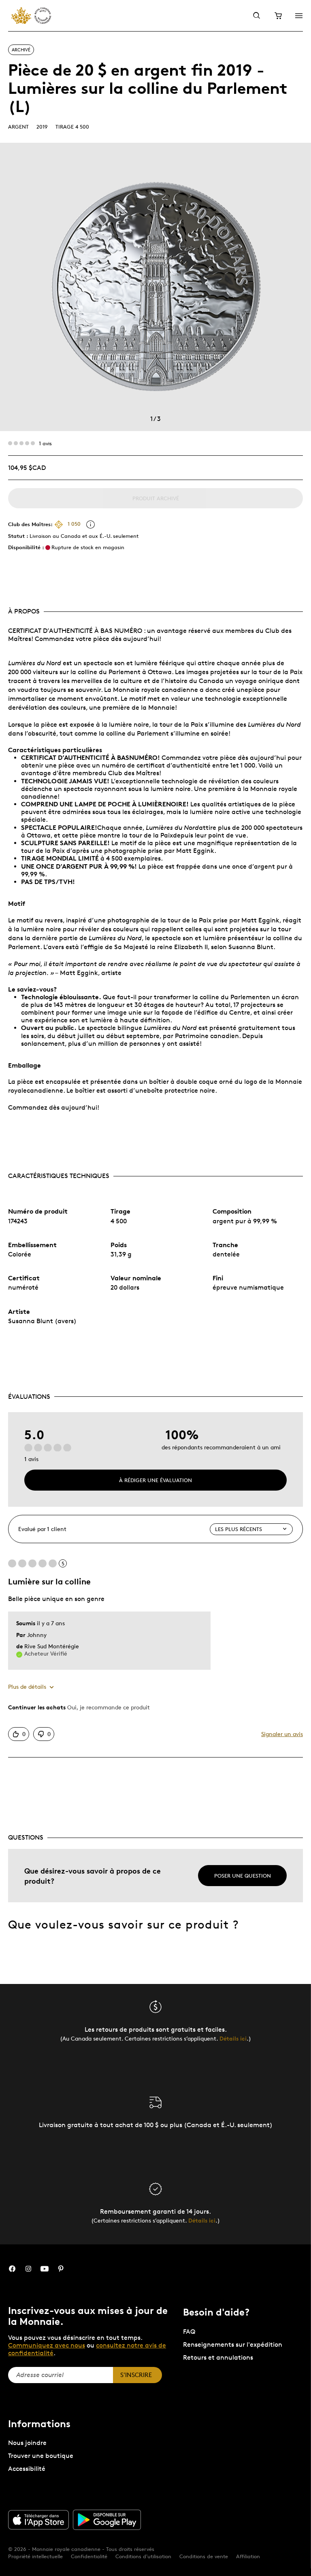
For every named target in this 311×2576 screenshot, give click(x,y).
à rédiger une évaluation (155, 1480)
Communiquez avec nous (47, 2345)
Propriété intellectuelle (35, 2556)
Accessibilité (27, 2469)
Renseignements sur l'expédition (233, 2344)
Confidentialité (89, 2556)
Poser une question (243, 1876)
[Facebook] (12, 2269)
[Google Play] (107, 2520)
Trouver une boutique (41, 2456)
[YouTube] (45, 2269)
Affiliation (248, 2556)
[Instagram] (28, 2269)
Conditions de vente (204, 2556)
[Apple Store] (38, 2520)
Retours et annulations (218, 2357)
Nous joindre (27, 2443)
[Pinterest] (61, 2269)
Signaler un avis (282, 1734)
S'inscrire (136, 2375)
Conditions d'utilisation (143, 2556)
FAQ (189, 2332)
